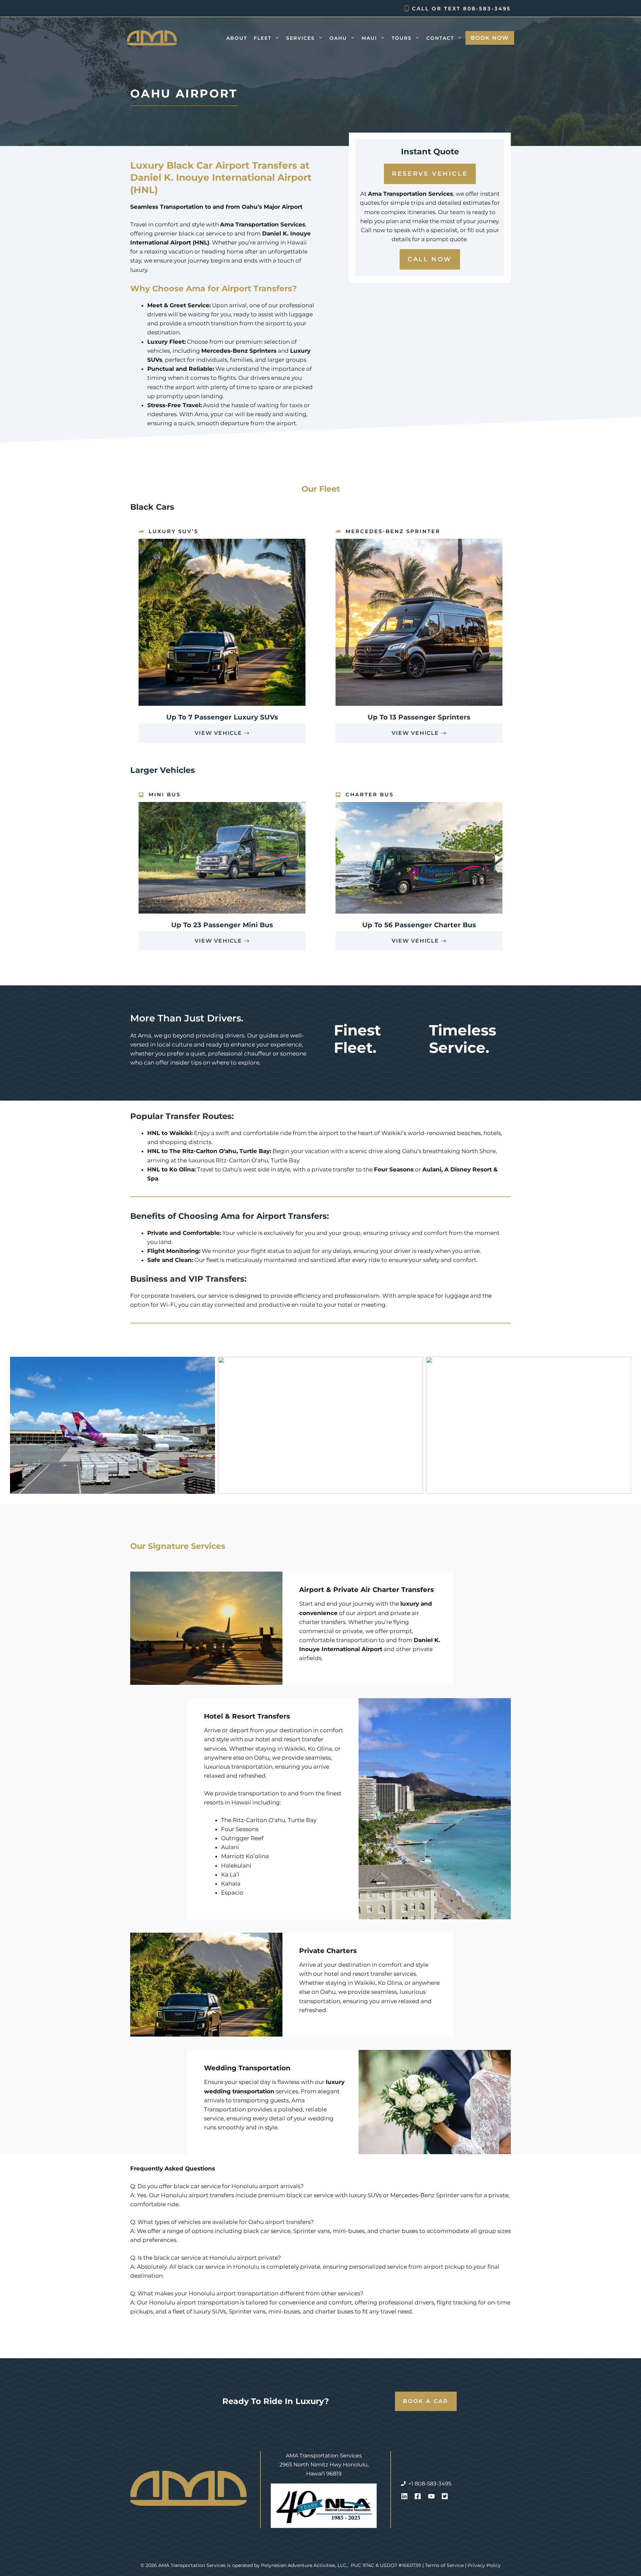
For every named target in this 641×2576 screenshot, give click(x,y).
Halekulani (236, 1866)
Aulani (230, 1847)
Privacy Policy (484, 2565)
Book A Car (426, 2401)
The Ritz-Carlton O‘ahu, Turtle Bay (269, 1820)
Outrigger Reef (242, 1838)
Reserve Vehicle (430, 174)
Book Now (490, 38)
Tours (402, 38)
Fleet (263, 38)
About (237, 38)
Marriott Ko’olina (245, 1856)
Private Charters (328, 1951)
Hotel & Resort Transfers (247, 1716)
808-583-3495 (487, 9)
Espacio (232, 1893)
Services (300, 38)
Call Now (430, 259)
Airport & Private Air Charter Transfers (367, 1590)
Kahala (231, 1884)
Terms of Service (444, 2565)
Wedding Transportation (247, 2068)
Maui (369, 38)
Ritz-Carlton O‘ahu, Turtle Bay (257, 1160)
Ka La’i (230, 1875)
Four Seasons (240, 1829)
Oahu (338, 38)
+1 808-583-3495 (430, 2484)
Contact (440, 38)
